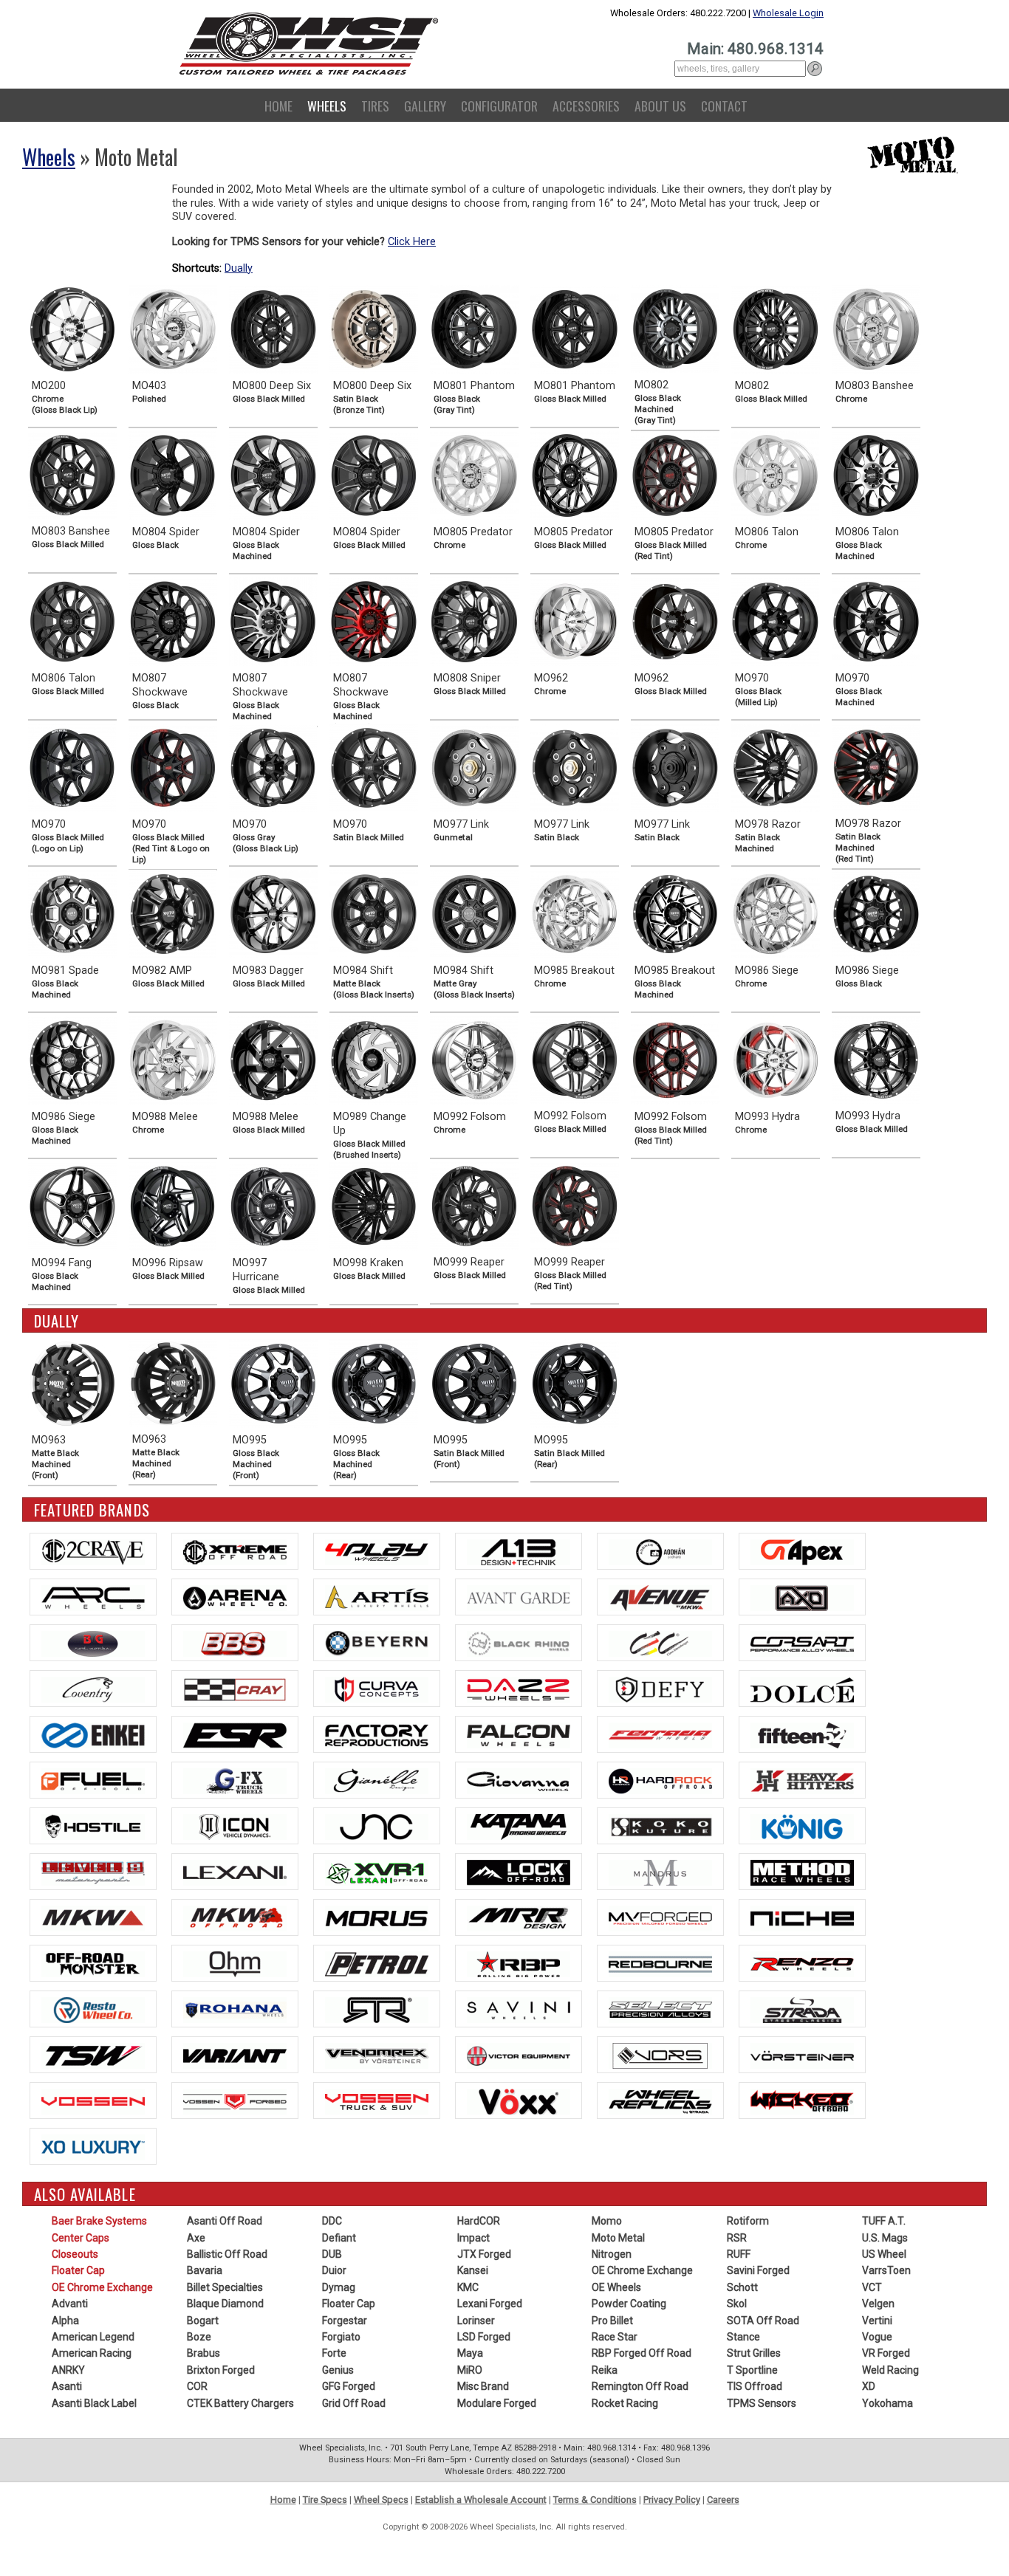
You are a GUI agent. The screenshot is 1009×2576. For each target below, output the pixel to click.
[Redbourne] (660, 1963)
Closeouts (75, 2254)
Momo (607, 2221)
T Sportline (752, 2370)
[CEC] (660, 1643)
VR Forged (886, 2353)
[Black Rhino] (519, 1643)
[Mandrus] (660, 1872)
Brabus (203, 2353)
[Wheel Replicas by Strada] (660, 2101)
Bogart (203, 2321)
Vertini (877, 2321)
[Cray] (235, 1689)
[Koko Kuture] (660, 1826)
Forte (334, 2353)
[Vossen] (93, 2101)
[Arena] (235, 1597)
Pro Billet (612, 2321)
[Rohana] (235, 2009)
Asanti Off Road (225, 2221)
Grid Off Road (354, 2403)
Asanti (67, 2386)
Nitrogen (612, 2254)
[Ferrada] (660, 1734)
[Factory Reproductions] (377, 1734)
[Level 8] (93, 1872)
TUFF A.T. (884, 2221)
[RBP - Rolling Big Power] (519, 1963)
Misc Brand (483, 2386)
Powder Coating (629, 2304)
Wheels (327, 106)
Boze (199, 2337)
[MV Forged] (660, 1917)
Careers (723, 2500)
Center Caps (81, 2238)
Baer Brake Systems (99, 2221)
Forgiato (341, 2337)
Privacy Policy (672, 2500)
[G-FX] (235, 1780)
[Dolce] (802, 1689)
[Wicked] (802, 2101)
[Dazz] (519, 1689)
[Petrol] (377, 1963)
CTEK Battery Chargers (240, 2403)
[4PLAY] (377, 1551)
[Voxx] (519, 2101)
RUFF (739, 2254)
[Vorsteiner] (802, 2055)
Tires (375, 106)
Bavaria (205, 2270)
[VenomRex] (377, 2055)
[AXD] (802, 1597)
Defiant (339, 2238)
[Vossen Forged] (235, 2101)
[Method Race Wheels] (802, 1872)
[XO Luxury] (93, 2146)
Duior (334, 2270)
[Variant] (235, 2055)
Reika (605, 2370)
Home (278, 106)
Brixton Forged (221, 2370)
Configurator (499, 106)
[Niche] (802, 1917)
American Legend (93, 2337)
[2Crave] (93, 1551)
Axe (196, 2238)
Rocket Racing (625, 2403)
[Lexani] (235, 1872)
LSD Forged (484, 2337)
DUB (332, 2254)
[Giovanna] (519, 1780)
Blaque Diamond (225, 2304)
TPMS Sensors (762, 2403)
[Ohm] (235, 1963)
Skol (737, 2304)
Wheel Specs (381, 2500)
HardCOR (479, 2221)
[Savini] (519, 2009)
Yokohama (887, 2403)
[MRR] (519, 1917)
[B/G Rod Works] (93, 1643)
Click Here (412, 242)
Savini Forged (758, 2270)
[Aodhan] (660, 1551)
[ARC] (93, 1597)
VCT (872, 2287)
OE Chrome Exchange (102, 2287)
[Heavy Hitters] (802, 1780)
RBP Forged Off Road (642, 2353)
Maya (470, 2353)
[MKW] (93, 1917)
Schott (742, 2287)
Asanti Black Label (94, 2403)
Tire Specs (325, 2500)
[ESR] (235, 1734)
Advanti (70, 2304)
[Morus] (377, 1917)
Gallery (425, 106)
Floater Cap (78, 2270)
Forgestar (345, 2321)
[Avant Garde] (519, 1597)
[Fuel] (93, 1780)
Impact (473, 2238)
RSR (737, 2238)
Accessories (586, 106)
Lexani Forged (490, 2304)
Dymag (339, 2287)
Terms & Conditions (595, 2500)
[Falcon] (519, 1734)
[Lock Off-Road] (519, 1872)
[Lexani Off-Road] (377, 1872)
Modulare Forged (497, 2403)
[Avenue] (660, 1597)
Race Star (615, 2337)
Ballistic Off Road (227, 2254)
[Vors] (660, 2055)
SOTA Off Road (763, 2321)
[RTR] (377, 2009)
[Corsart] (802, 1643)
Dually (239, 268)
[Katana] (519, 1826)
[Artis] (377, 1597)
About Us (660, 106)
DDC (332, 2221)
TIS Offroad (755, 2386)
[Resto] (93, 2009)
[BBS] (235, 1643)
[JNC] (377, 1826)
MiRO (470, 2370)
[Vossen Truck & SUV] (377, 2101)
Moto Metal (618, 2238)
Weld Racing (890, 2370)
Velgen (878, 2304)
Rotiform (748, 2221)
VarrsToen (886, 2270)
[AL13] (519, 1551)
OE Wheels (616, 2287)
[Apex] (802, 1551)
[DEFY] (660, 1689)
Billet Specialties (225, 2287)
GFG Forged (349, 2386)
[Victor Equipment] (519, 2055)
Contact (724, 106)
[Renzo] (802, 1963)
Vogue (877, 2337)
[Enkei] (93, 1734)
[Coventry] (93, 1689)
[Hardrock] (660, 1780)
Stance (743, 2337)
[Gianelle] (377, 1780)
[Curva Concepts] (377, 1689)
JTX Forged (484, 2254)
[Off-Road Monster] (93, 1963)
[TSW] (93, 2055)
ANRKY (68, 2370)
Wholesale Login (788, 13)
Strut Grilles (754, 2353)
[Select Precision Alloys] (660, 2009)
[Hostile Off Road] (93, 1826)
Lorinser (476, 2321)
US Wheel (884, 2254)
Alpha (65, 2321)
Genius (338, 2370)
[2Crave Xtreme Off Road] (235, 1551)
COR (197, 2386)
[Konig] (802, 1826)
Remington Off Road (640, 2386)
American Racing (92, 2353)
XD (869, 2386)
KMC (468, 2287)
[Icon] (235, 1826)
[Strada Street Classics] (802, 2009)
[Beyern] (377, 1643)
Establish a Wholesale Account (481, 2500)
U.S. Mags (885, 2238)
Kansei (473, 2270)
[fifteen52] (802, 1734)
